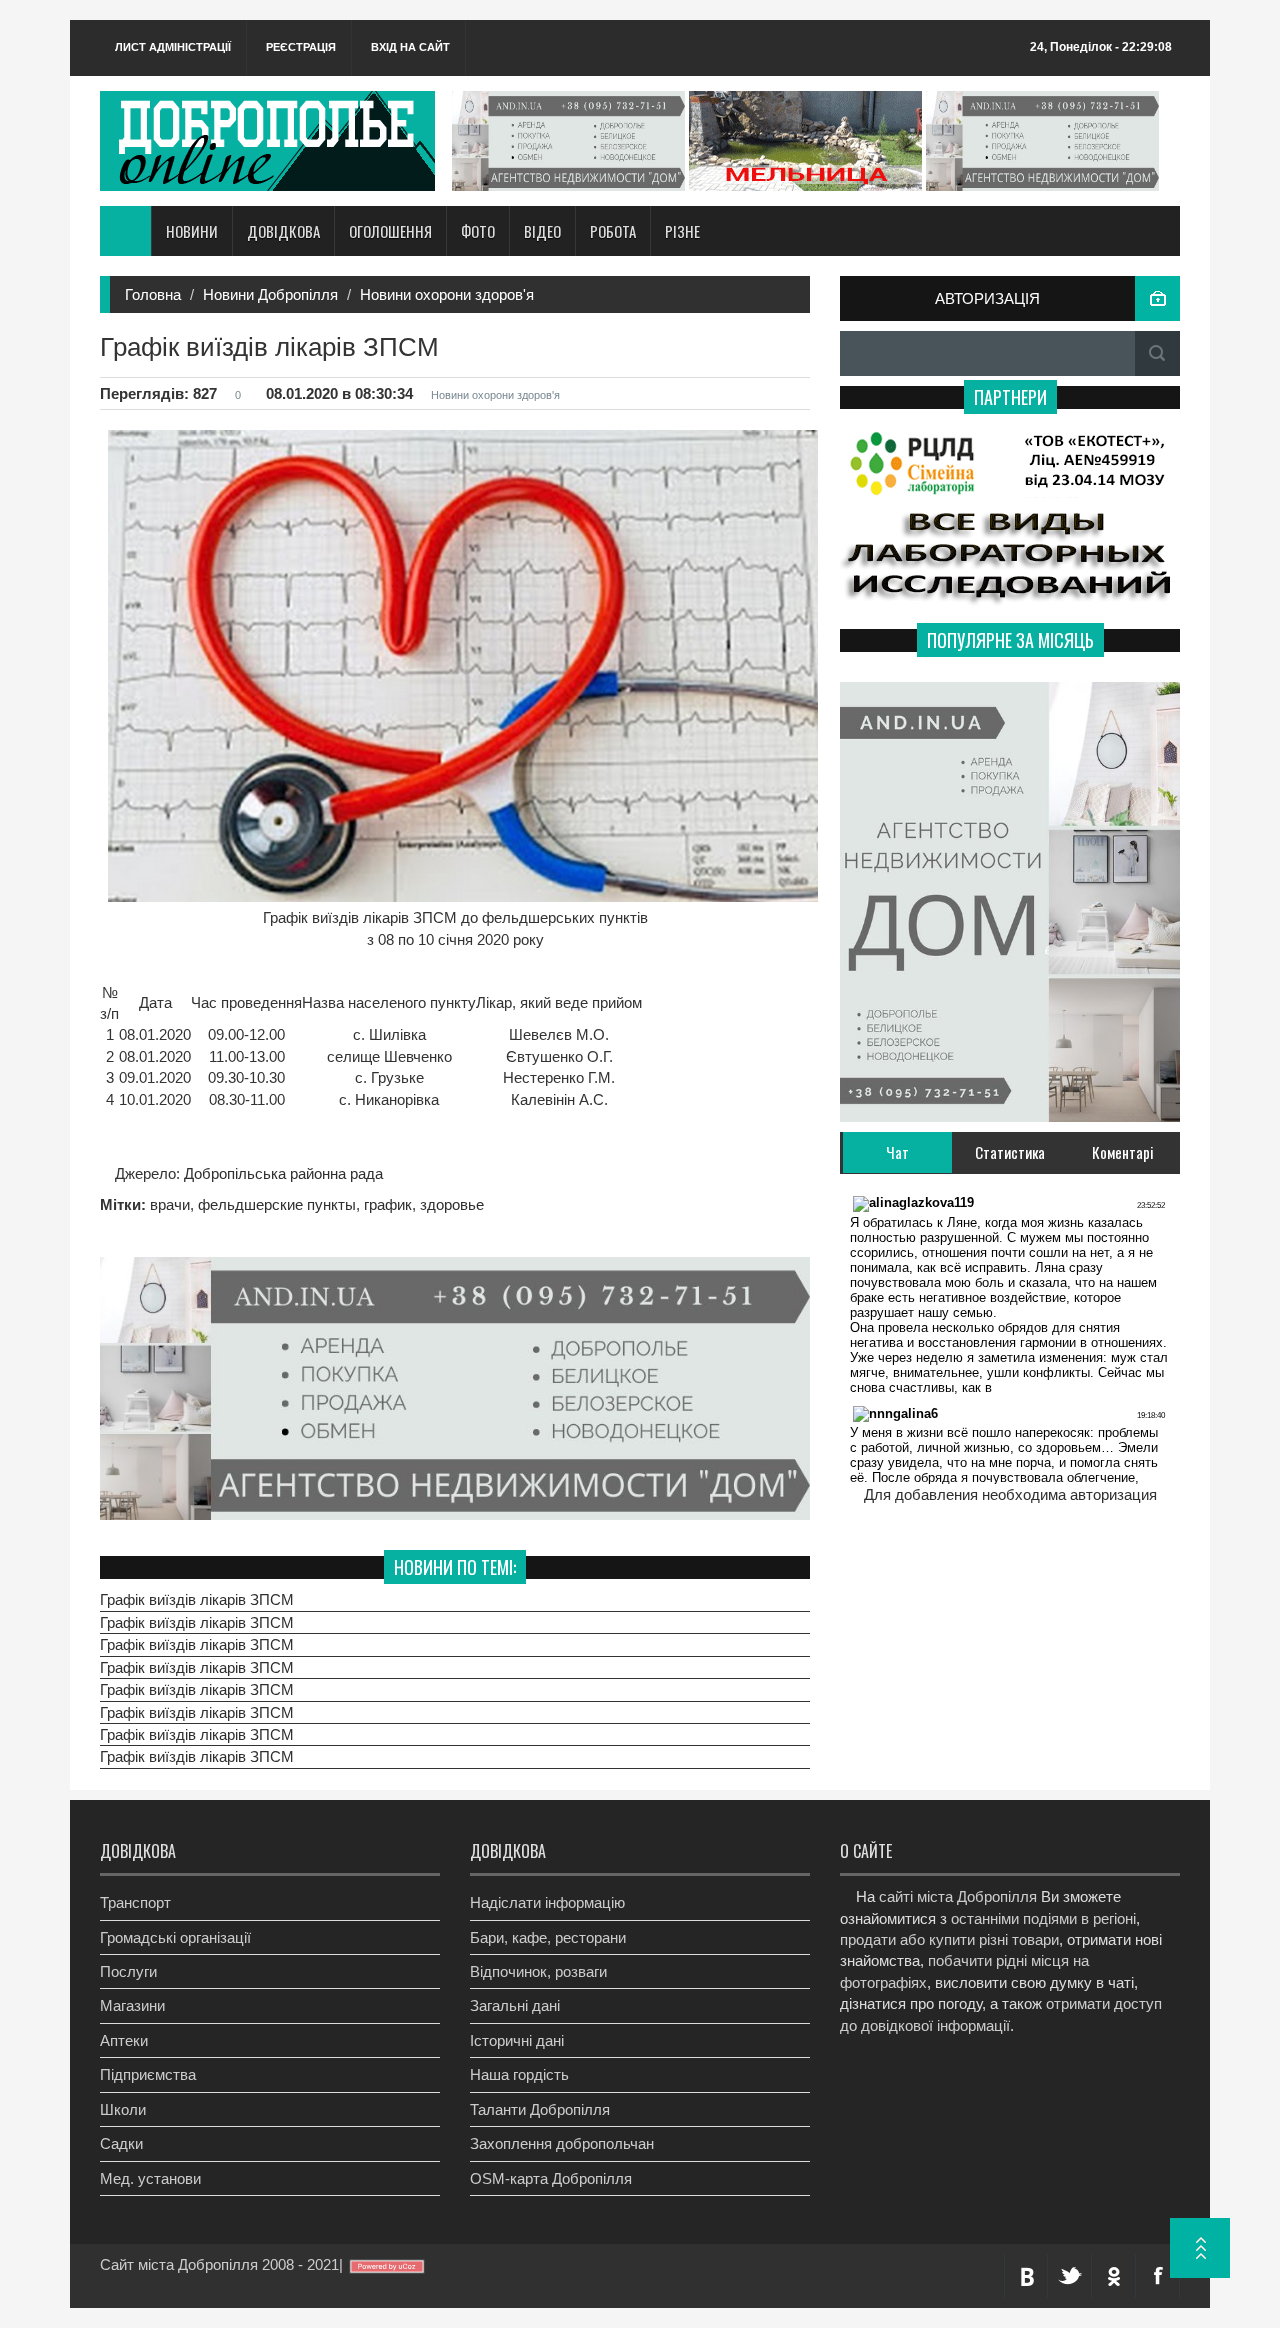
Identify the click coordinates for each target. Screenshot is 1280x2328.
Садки (121, 2143)
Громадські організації (175, 1937)
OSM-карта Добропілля (551, 2178)
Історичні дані (517, 2040)
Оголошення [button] (390, 231)
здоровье (452, 1204)
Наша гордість (519, 2074)
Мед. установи (150, 2178)
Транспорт (135, 1902)
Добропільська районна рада (281, 1173)
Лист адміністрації (173, 47)
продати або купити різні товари (949, 1939)
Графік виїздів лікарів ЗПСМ (197, 1599)
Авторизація (987, 298)
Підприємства (148, 2074)
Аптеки (124, 2040)
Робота (613, 231)
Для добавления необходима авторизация (1010, 1494)
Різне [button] (682, 231)
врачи (170, 1204)
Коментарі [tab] (1123, 1152)
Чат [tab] (897, 1152)
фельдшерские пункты (277, 1204)
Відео (542, 231)
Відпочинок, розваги (538, 1971)
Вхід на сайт (410, 47)
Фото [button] (478, 231)
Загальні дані (515, 2005)
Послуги (128, 1971)
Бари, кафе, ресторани (548, 1937)
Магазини (132, 2005)
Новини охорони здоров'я (447, 294)
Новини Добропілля (270, 294)
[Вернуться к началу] (1200, 2248)
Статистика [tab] (1010, 1152)
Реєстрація (301, 47)
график (388, 1204)
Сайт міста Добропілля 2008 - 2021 (219, 2264)
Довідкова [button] (283, 231)
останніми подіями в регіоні (1043, 1918)
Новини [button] (192, 231)
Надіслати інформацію (547, 1902)
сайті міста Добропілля (958, 1896)
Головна (153, 294)
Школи (123, 2109)
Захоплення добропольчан (562, 2143)
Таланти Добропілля (540, 2109)
